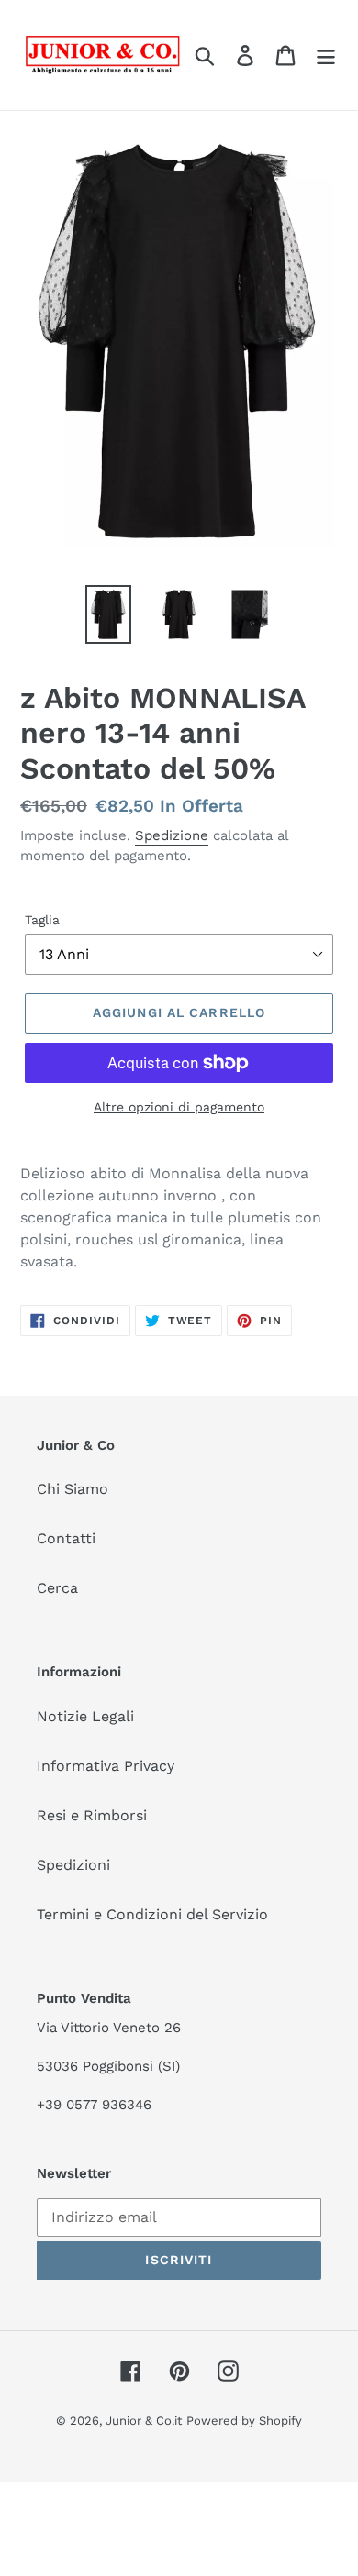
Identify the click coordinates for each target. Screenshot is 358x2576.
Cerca (57, 1588)
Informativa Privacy (106, 1766)
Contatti (66, 1538)
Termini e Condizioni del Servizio (152, 1914)
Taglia (42, 920)
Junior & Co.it (144, 2421)
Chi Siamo (73, 1489)
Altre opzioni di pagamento (179, 1107)
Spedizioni (73, 1865)
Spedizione (172, 835)
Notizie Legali (85, 1716)
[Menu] (326, 55)
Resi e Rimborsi (92, 1815)
